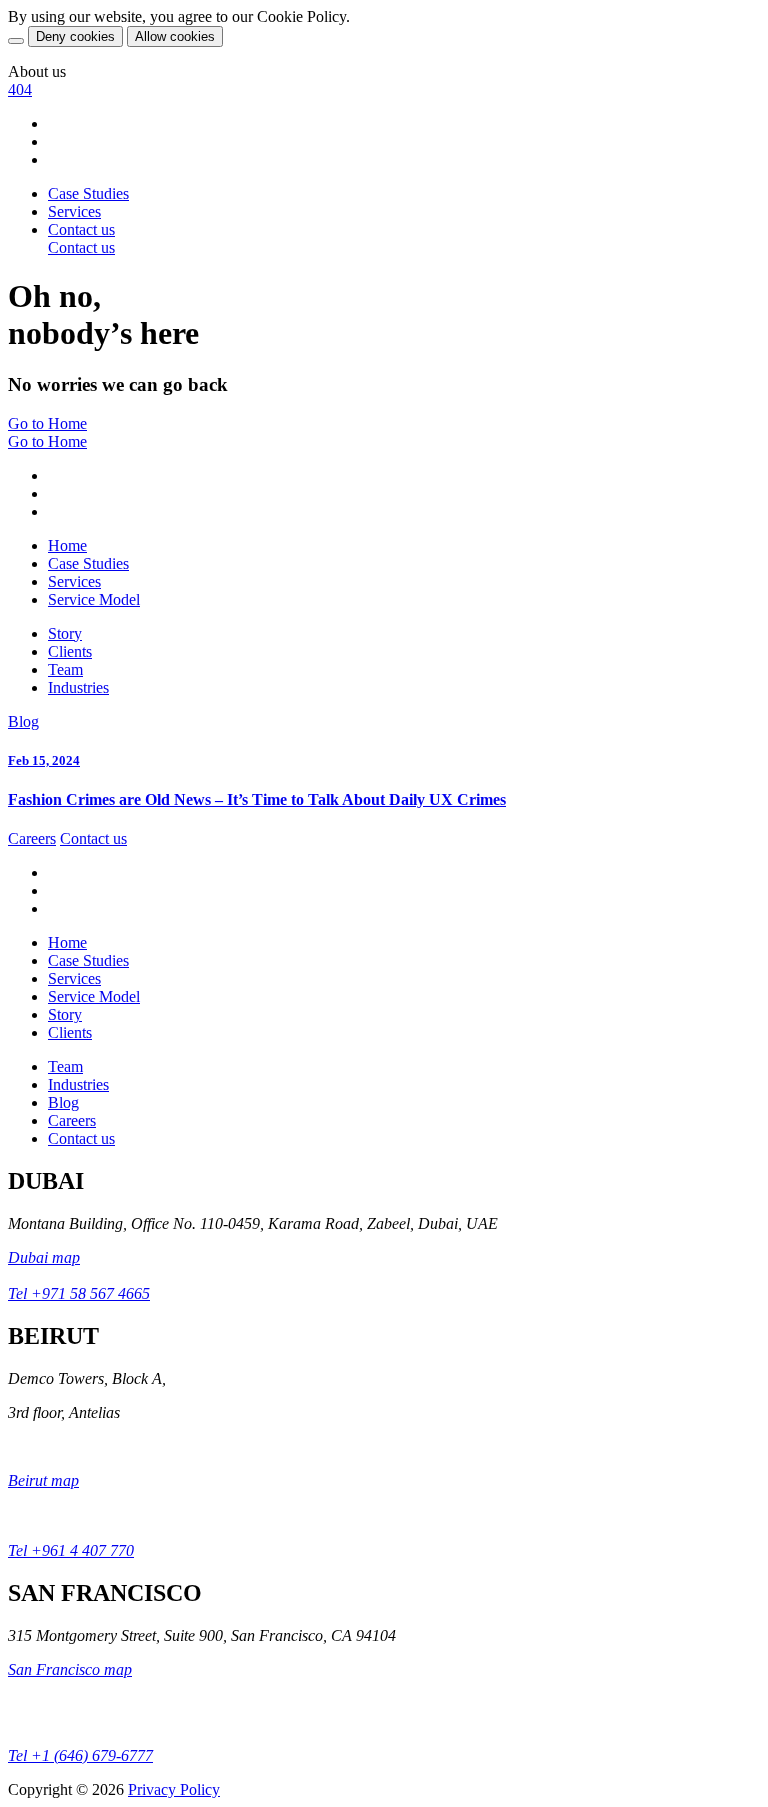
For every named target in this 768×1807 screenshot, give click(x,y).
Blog (23, 721)
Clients (70, 651)
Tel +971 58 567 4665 (79, 1293)
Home (67, 545)
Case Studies (88, 193)
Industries (78, 687)
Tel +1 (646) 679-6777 (80, 1755)
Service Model (94, 599)
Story (65, 633)
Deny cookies (75, 36)
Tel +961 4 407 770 (71, 1550)
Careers (32, 838)
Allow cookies (175, 36)
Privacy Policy (174, 1789)
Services (74, 211)
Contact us (93, 838)
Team (65, 669)
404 (20, 89)
